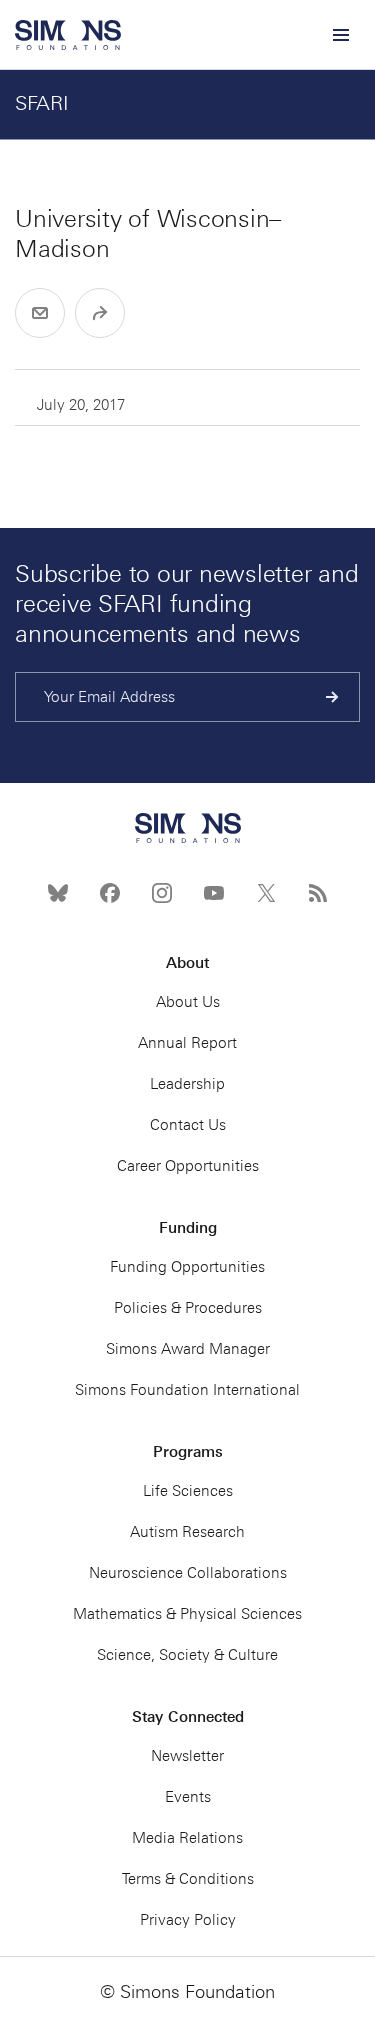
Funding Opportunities (187, 1267)
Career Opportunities (188, 1166)
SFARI (42, 103)
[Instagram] (162, 893)
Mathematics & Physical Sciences (187, 1614)
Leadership (187, 1084)
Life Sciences (188, 1491)
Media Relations (187, 1838)
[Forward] (100, 313)
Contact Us (188, 1125)
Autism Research (187, 1532)
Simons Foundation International (187, 1390)
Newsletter (187, 1756)
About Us (188, 1002)
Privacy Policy (188, 1920)
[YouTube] (214, 893)
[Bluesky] (58, 893)
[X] (266, 893)
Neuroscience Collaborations (188, 1573)
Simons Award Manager (188, 1349)
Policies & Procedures (188, 1308)
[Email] (40, 313)
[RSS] (318, 893)
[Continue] (332, 697)
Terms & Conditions (188, 1879)
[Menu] (340, 35)
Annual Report (187, 1043)
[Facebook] (110, 893)
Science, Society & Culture (187, 1655)
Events (188, 1797)
